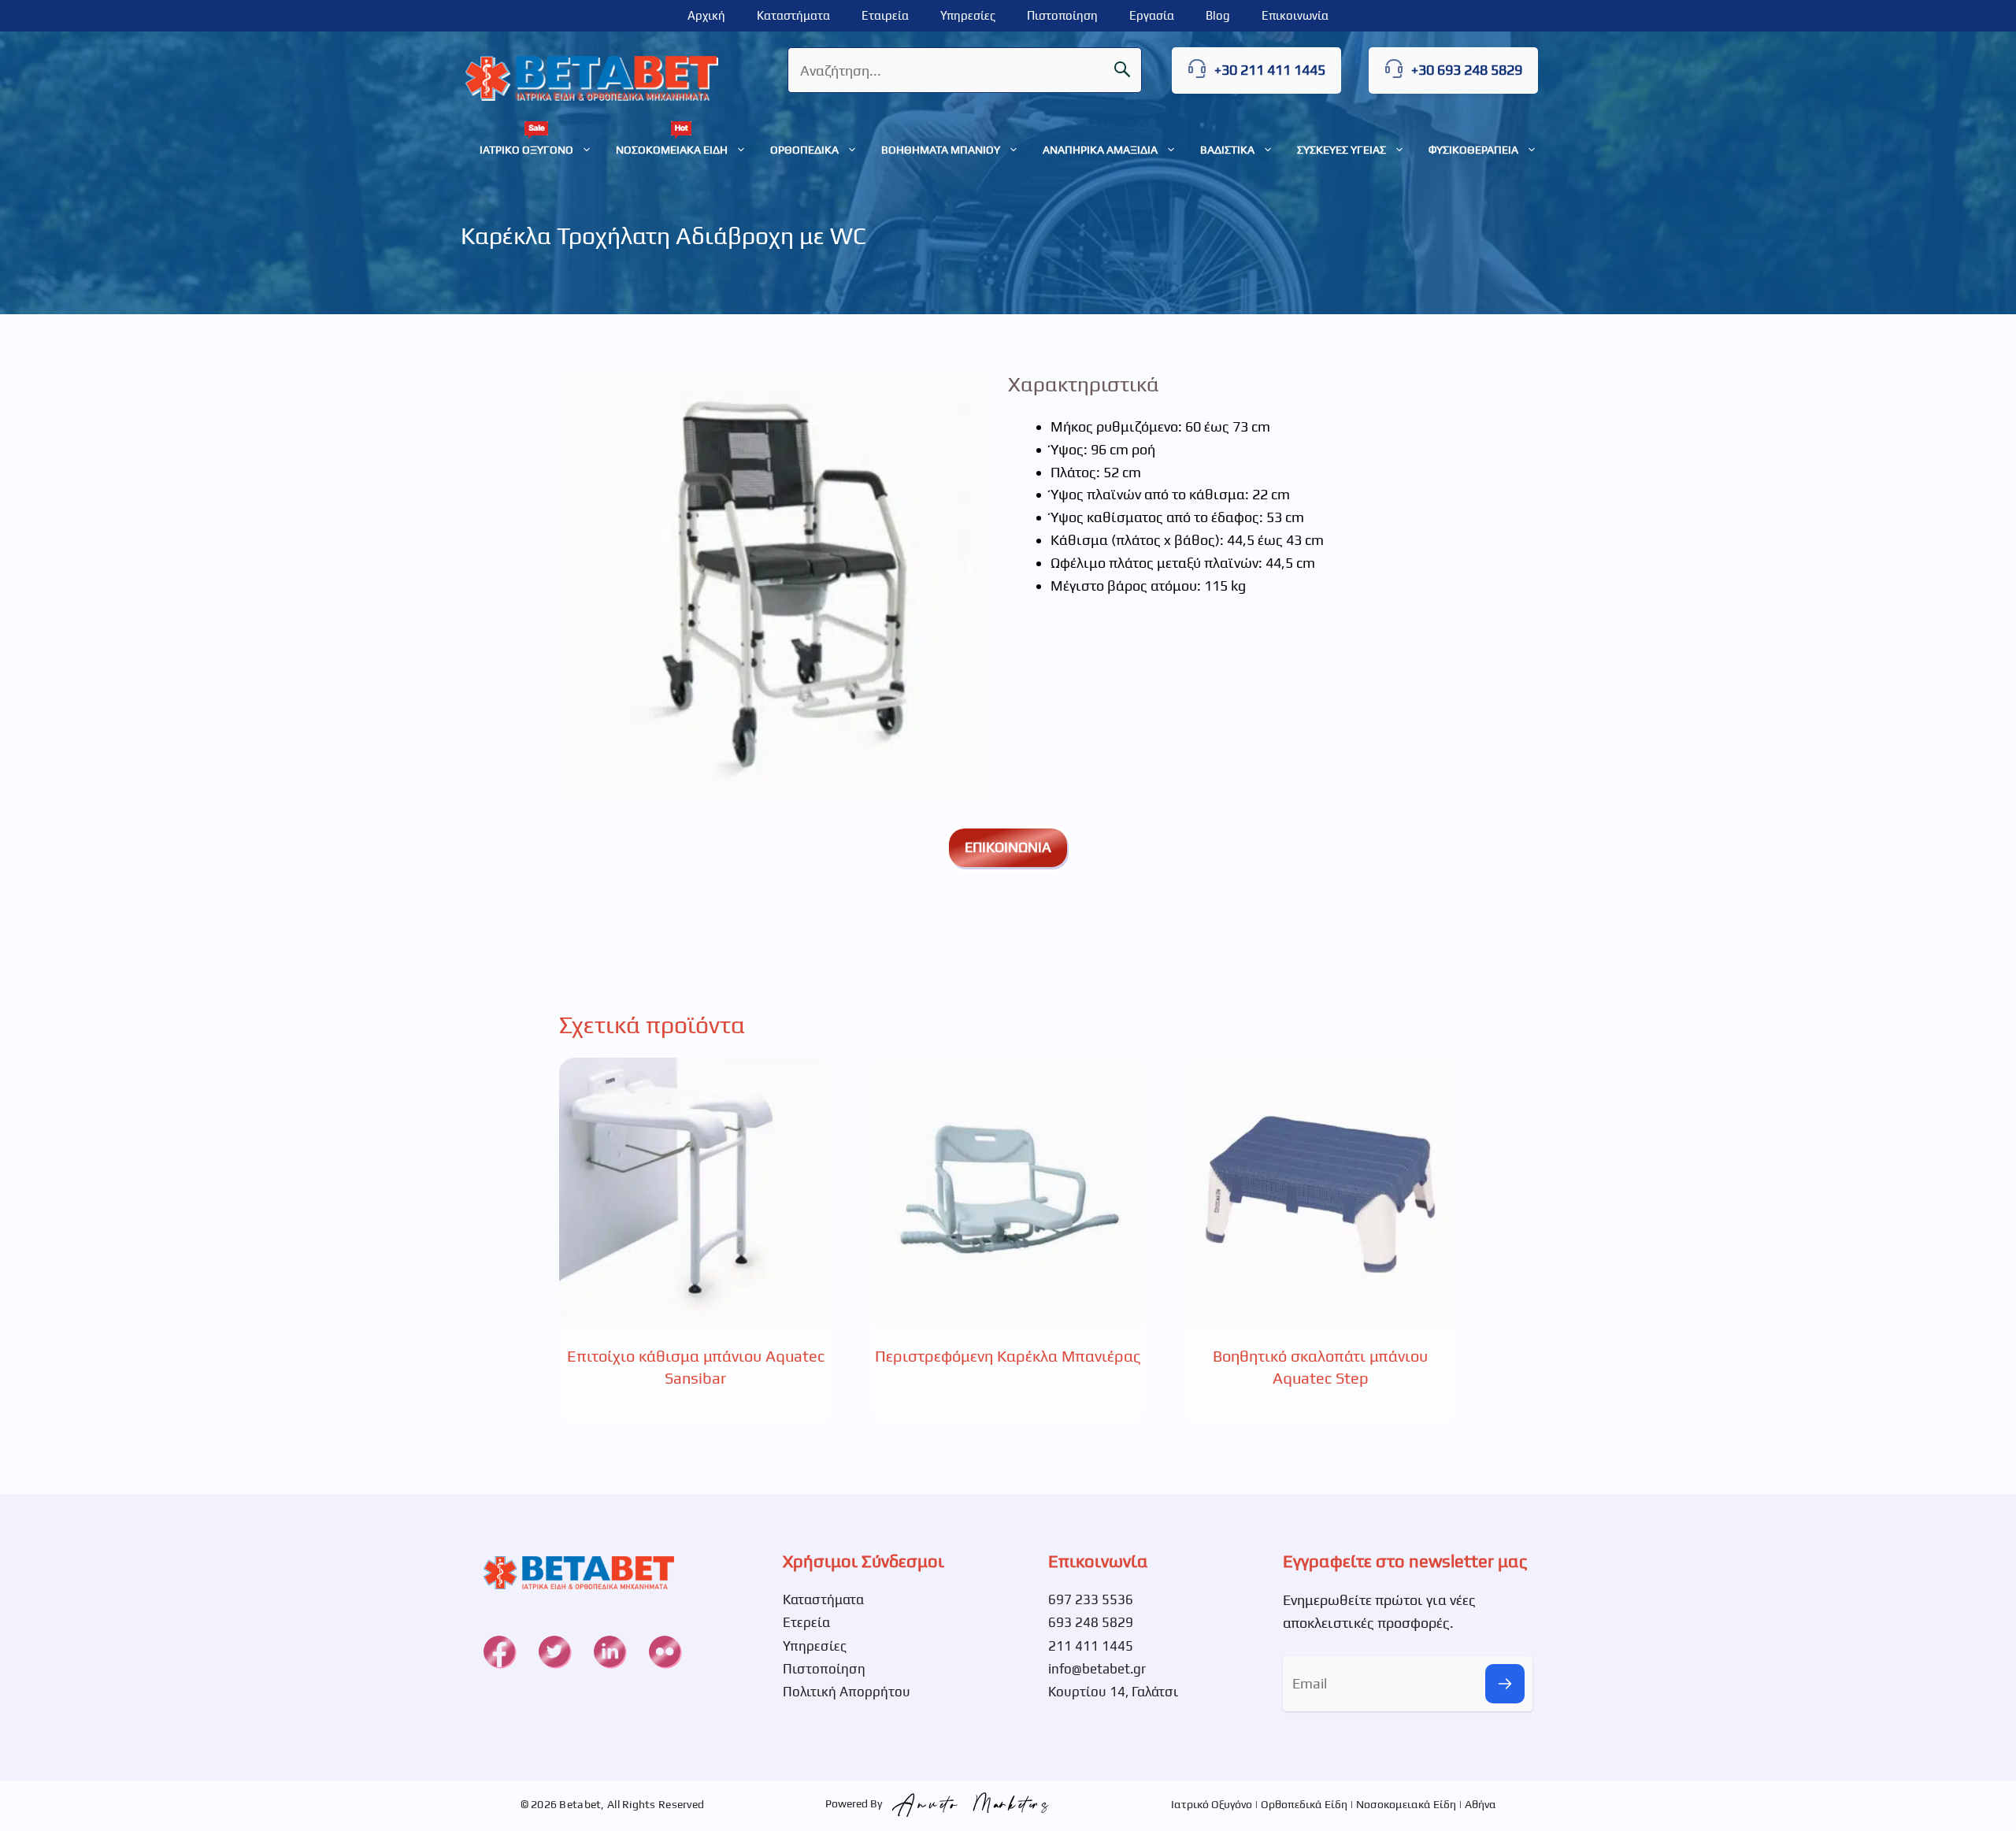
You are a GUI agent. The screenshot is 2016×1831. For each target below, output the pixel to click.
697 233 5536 (1091, 1599)
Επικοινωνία (1295, 15)
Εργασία (1152, 15)
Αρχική (706, 15)
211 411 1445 (1091, 1646)
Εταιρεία (885, 15)
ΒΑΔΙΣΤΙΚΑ (1227, 150)
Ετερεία (806, 1622)
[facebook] (499, 1651)
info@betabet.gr (1097, 1669)
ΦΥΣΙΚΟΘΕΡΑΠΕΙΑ (1473, 150)
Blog (1218, 15)
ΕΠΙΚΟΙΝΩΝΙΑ (1008, 847)
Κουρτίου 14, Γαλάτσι (1113, 1692)
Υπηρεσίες (968, 15)
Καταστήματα (793, 15)
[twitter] (554, 1651)
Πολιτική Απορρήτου (847, 1692)
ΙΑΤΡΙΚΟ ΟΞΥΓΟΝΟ (526, 150)
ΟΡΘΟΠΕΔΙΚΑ (804, 150)
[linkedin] (610, 1651)
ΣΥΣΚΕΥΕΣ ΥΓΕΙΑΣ (1342, 150)
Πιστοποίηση (1062, 15)
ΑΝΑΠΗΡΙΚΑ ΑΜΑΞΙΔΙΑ (1100, 150)
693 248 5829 (1091, 1622)
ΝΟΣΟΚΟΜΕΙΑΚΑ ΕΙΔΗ (672, 150)
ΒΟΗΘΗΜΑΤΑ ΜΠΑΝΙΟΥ (941, 150)
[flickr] (665, 1651)
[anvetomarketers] (967, 1803)
